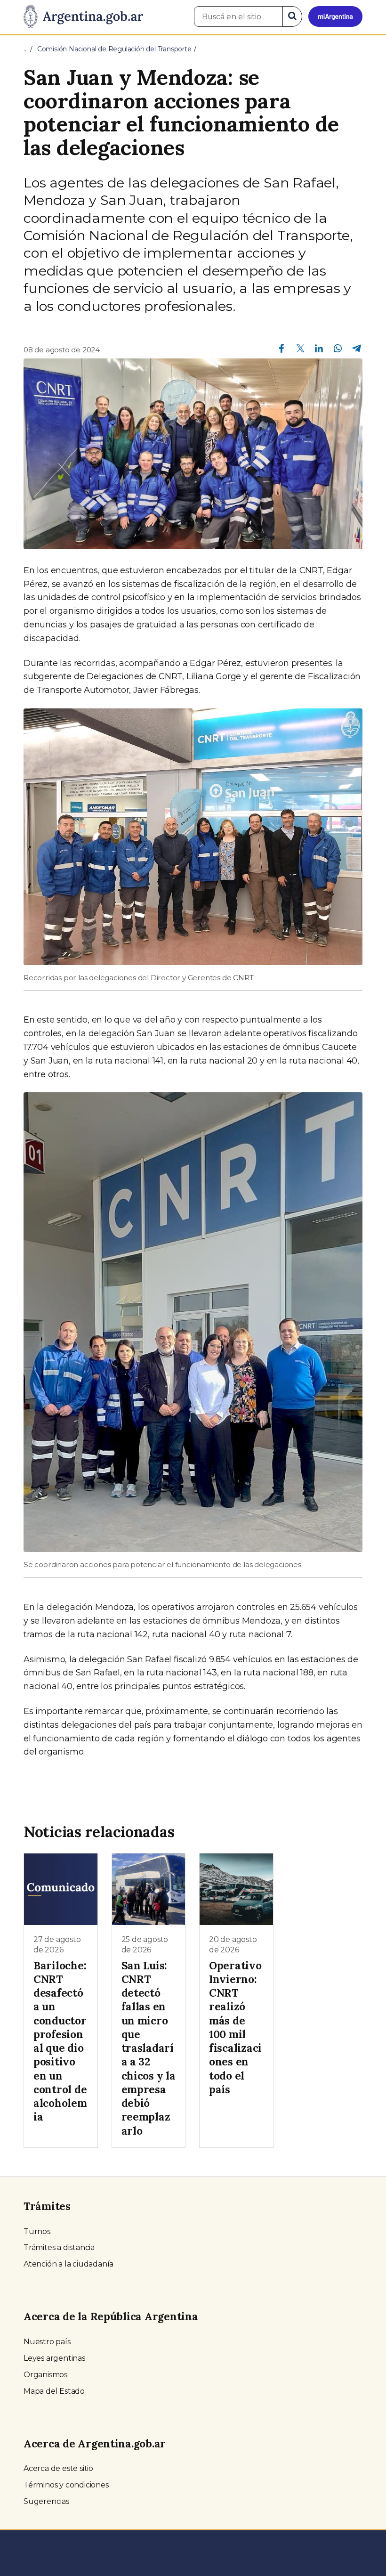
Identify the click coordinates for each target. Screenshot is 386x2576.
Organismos (45, 2375)
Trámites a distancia (59, 2247)
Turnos (37, 2231)
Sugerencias (46, 2501)
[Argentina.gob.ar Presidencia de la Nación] (83, 17)
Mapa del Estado (54, 2391)
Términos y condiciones (66, 2485)
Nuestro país (47, 2342)
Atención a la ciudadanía (68, 2264)
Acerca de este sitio (58, 2468)
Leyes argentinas (54, 2358)
